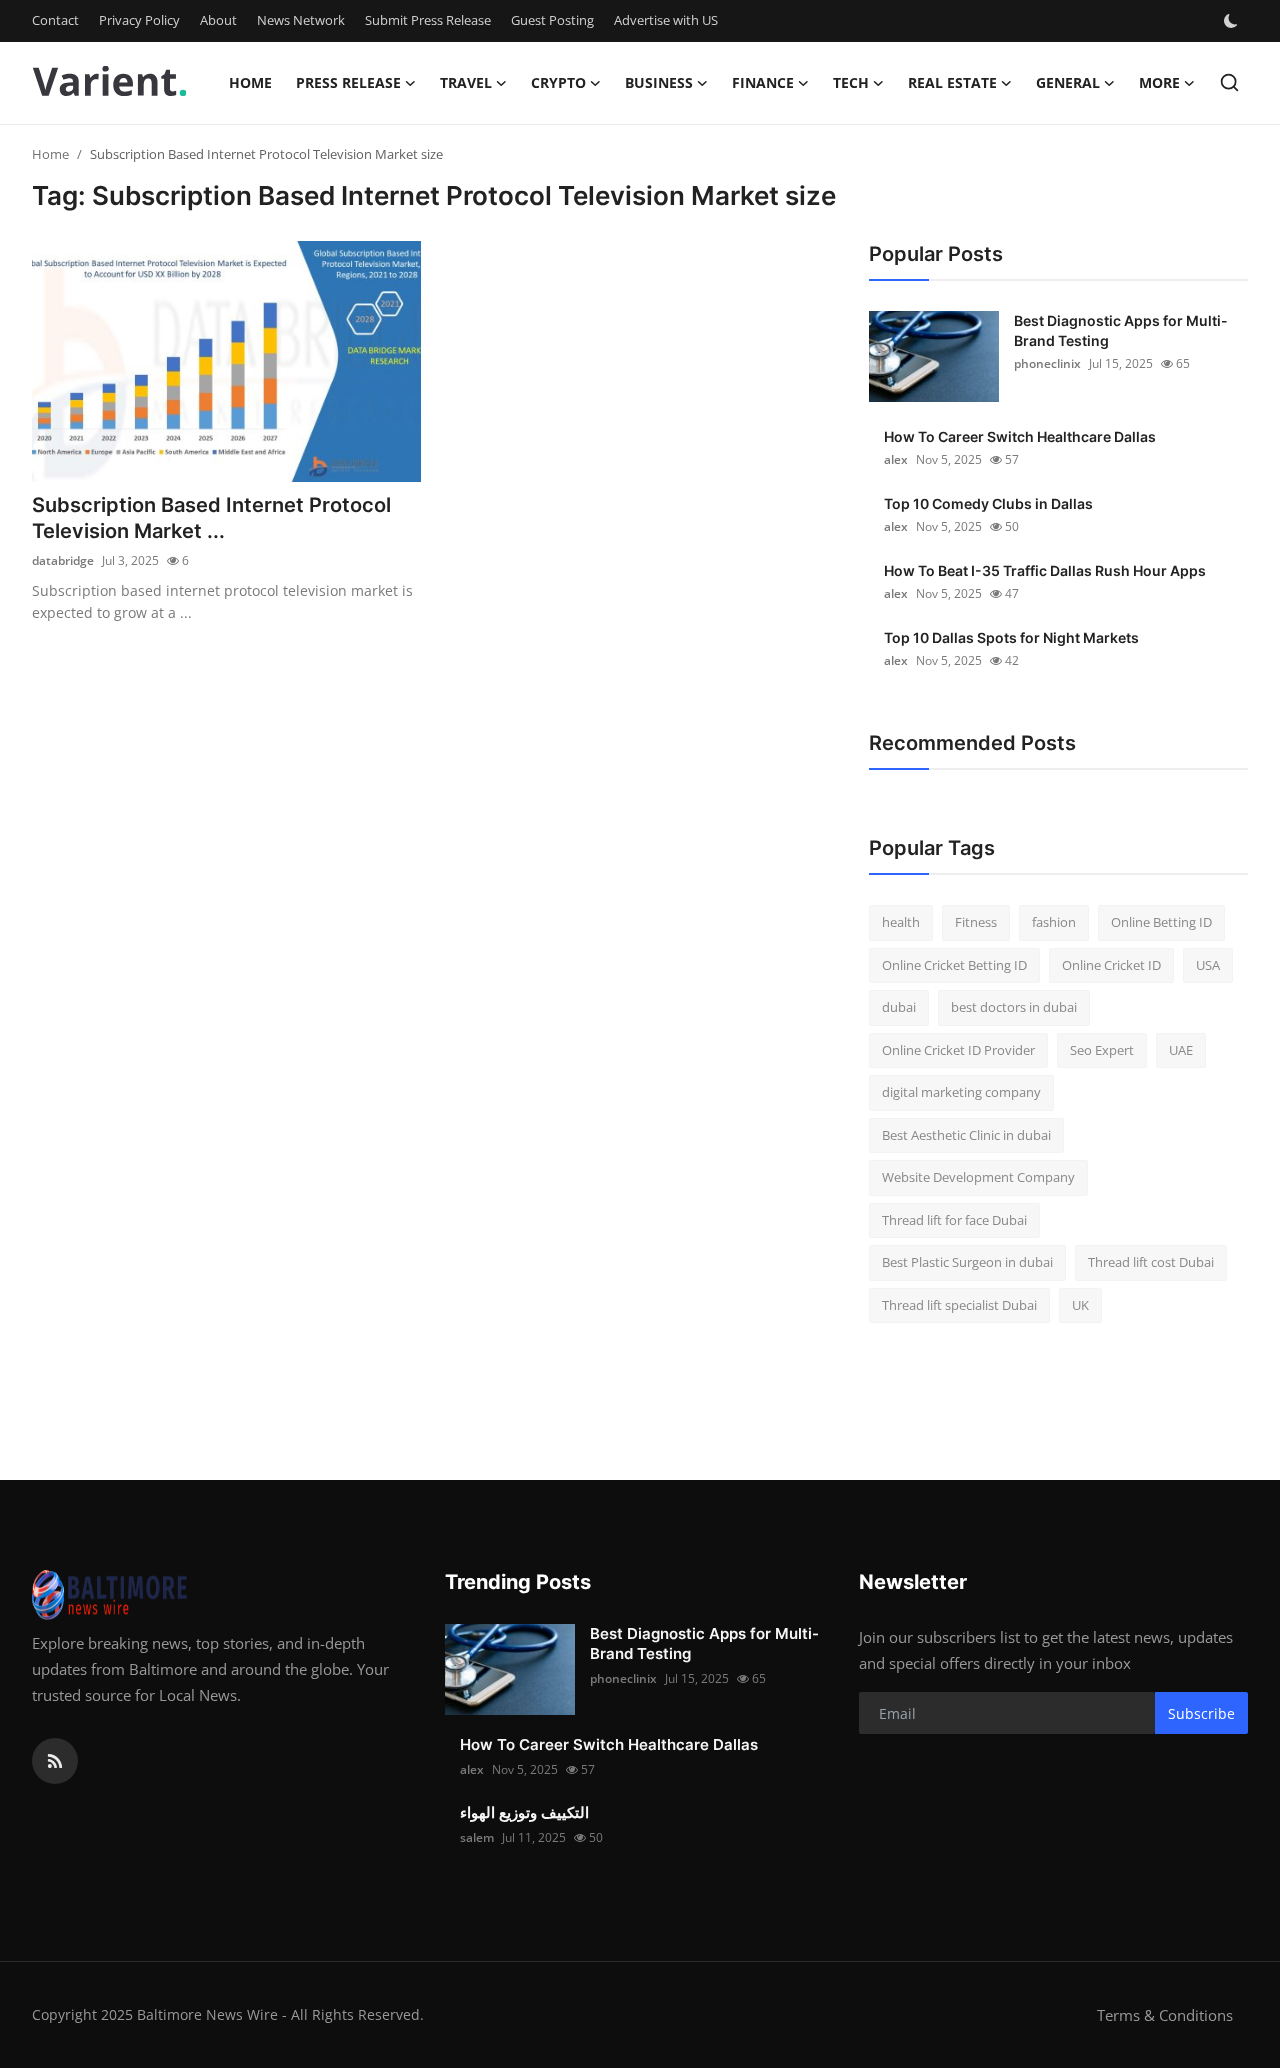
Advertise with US (666, 20)
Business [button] (659, 82)
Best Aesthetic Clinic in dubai (966, 1135)
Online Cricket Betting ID (954, 965)
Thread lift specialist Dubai (959, 1305)
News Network (301, 20)
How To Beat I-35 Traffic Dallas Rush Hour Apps (1045, 570)
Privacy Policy (139, 20)
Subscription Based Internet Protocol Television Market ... (211, 518)
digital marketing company (961, 1092)
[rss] (55, 1761)
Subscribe (1201, 1713)
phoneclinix (1047, 363)
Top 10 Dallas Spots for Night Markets (1011, 637)
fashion (1054, 922)
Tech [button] (851, 82)
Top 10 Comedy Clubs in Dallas (988, 503)
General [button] (1068, 82)
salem (477, 1837)
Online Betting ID (1161, 922)
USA (1208, 965)
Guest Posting (552, 20)
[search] (1229, 82)
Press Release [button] (348, 82)
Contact (55, 20)
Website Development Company (978, 1177)
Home (250, 82)
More (1159, 82)
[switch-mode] (1233, 21)
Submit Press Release (428, 20)
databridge (63, 560)
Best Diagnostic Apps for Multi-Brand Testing (1121, 330)
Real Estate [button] (952, 82)
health (901, 922)
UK (1080, 1305)
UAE (1181, 1050)
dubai (899, 1007)
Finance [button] (763, 82)
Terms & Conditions (1165, 2015)
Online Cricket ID (1111, 965)
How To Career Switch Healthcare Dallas (1020, 436)
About (218, 20)
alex (896, 459)
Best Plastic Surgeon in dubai (967, 1262)
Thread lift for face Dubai (954, 1220)
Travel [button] (466, 82)
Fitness (976, 922)
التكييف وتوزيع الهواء (524, 1812)
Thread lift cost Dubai (1151, 1262)
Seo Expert (1102, 1050)
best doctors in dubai (1014, 1007)
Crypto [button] (558, 82)
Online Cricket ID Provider (958, 1050)
